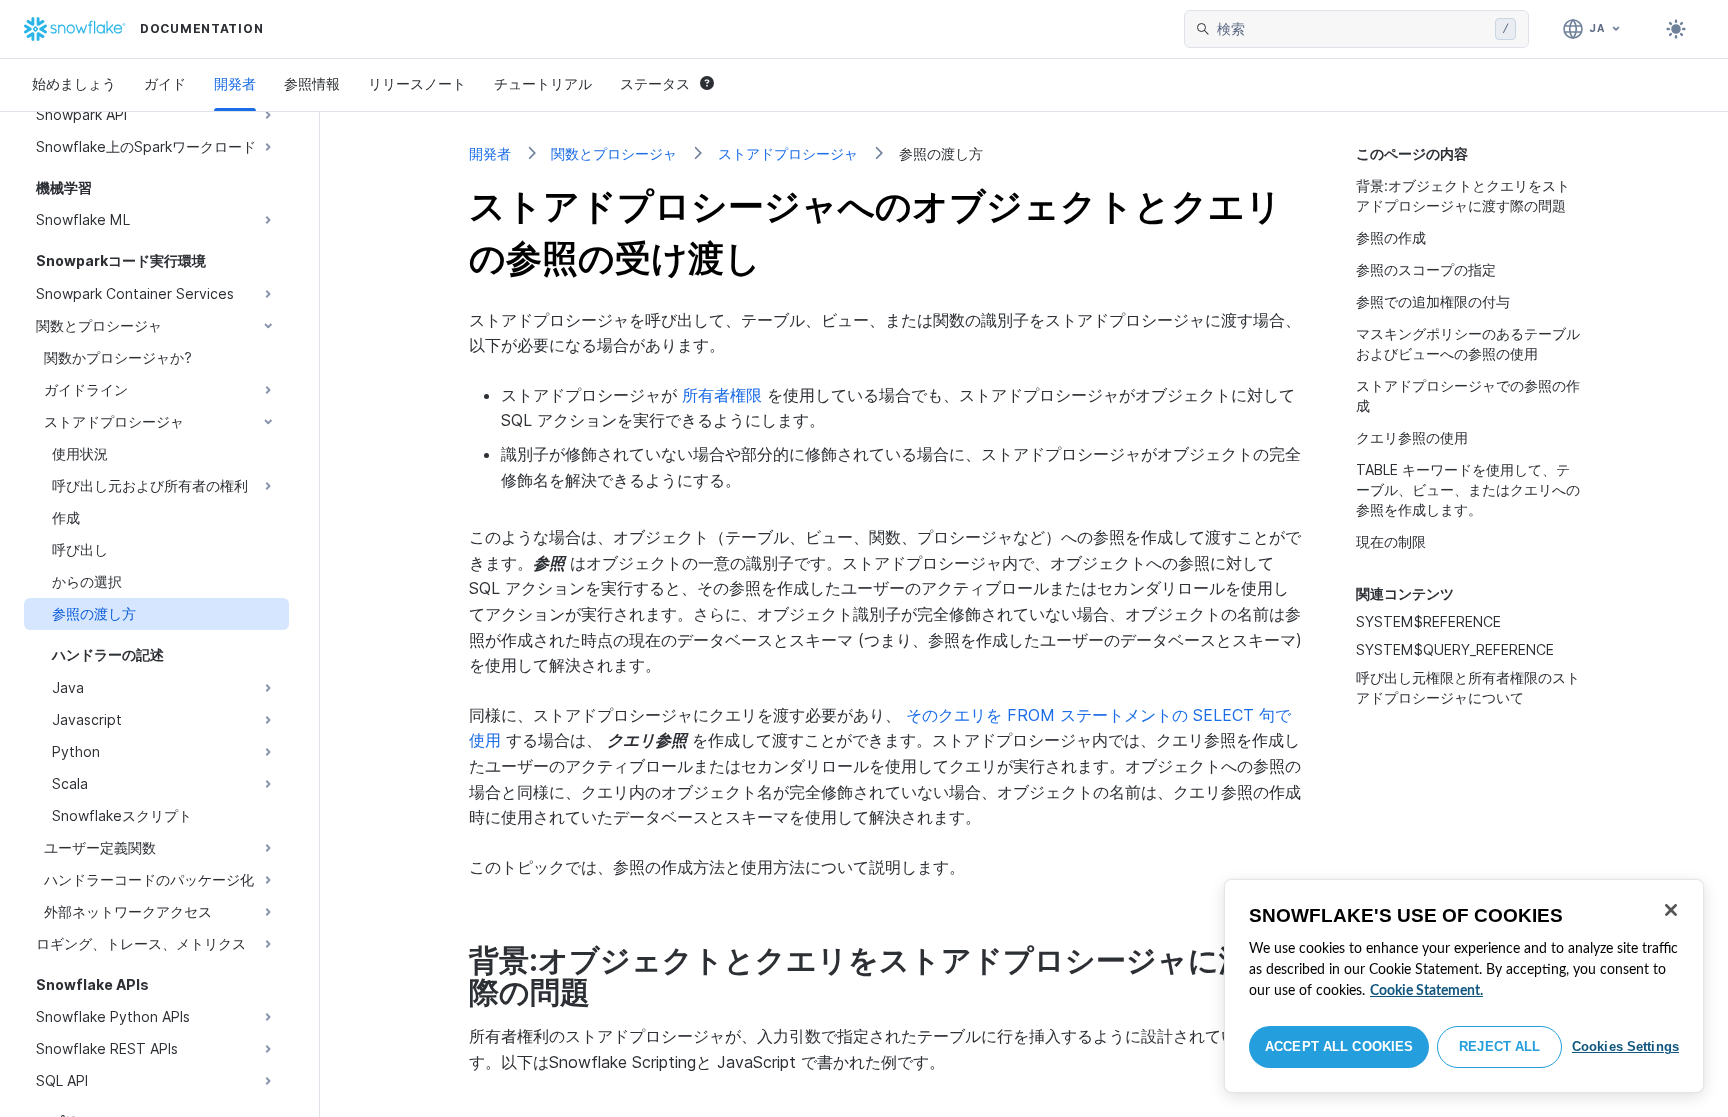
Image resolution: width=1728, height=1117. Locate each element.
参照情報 (312, 83)
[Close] (1671, 910)
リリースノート (417, 83)
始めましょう (74, 83)
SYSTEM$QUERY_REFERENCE (1455, 649)
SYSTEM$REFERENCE (1428, 621)
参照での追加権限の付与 (1433, 301)
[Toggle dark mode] (1676, 29)
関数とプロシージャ (614, 153)
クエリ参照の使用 (1412, 437)
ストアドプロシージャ (788, 153)
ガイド (165, 83)
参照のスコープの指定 (1426, 269)
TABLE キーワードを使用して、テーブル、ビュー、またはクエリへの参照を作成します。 (1468, 489)
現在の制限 (1391, 541)
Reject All (1499, 1046)
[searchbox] (1352, 29)
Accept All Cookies (1339, 1046)
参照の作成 (1391, 237)
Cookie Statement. (1426, 991)
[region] (1464, 986)
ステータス (655, 83)
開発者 (235, 83)
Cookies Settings (1625, 1046)
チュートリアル (543, 83)
